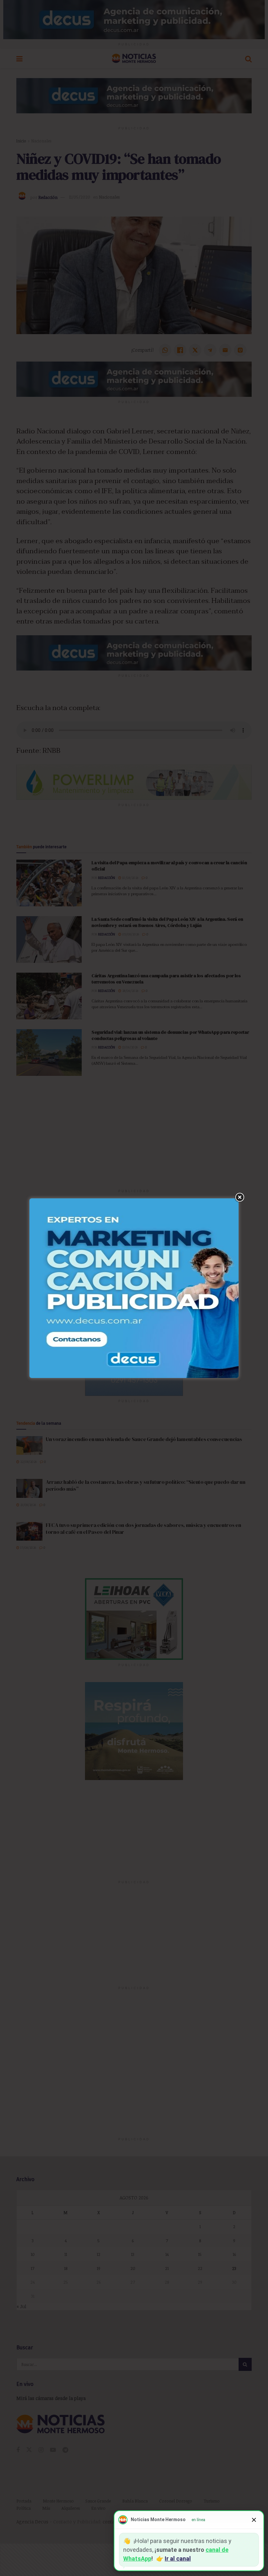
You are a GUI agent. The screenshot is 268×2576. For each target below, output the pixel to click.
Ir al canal (178, 2559)
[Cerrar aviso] (254, 2520)
